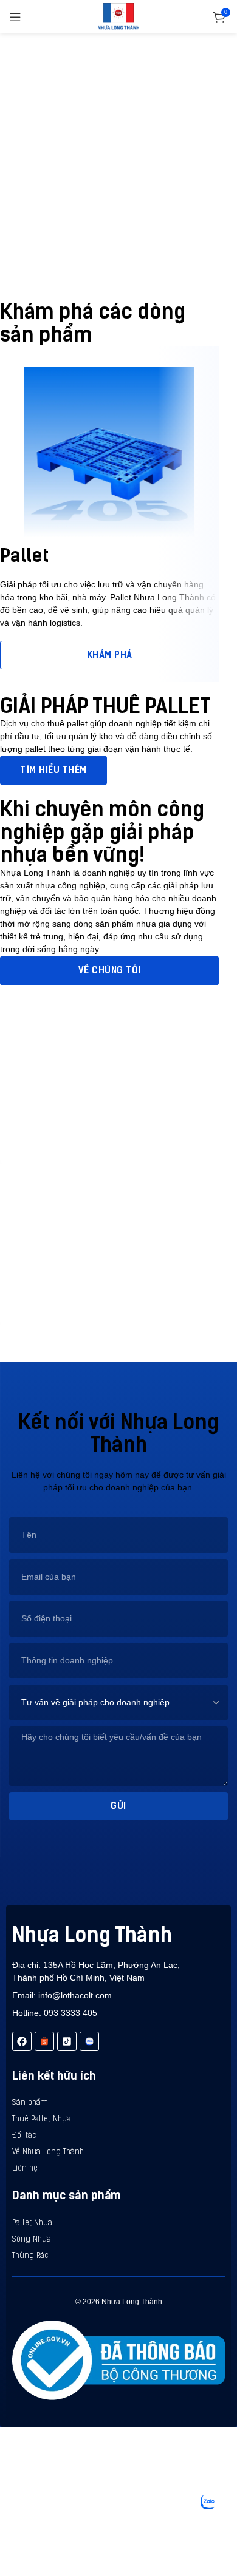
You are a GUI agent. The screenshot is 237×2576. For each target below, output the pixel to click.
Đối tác (24, 2136)
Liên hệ (25, 2169)
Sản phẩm (30, 2103)
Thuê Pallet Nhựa (42, 2119)
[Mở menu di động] (15, 17)
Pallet (24, 556)
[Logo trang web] (119, 16)
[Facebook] (22, 2041)
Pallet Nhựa (32, 2223)
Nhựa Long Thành (92, 1935)
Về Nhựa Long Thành (48, 2152)
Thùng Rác (30, 2256)
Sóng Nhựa (32, 2240)
